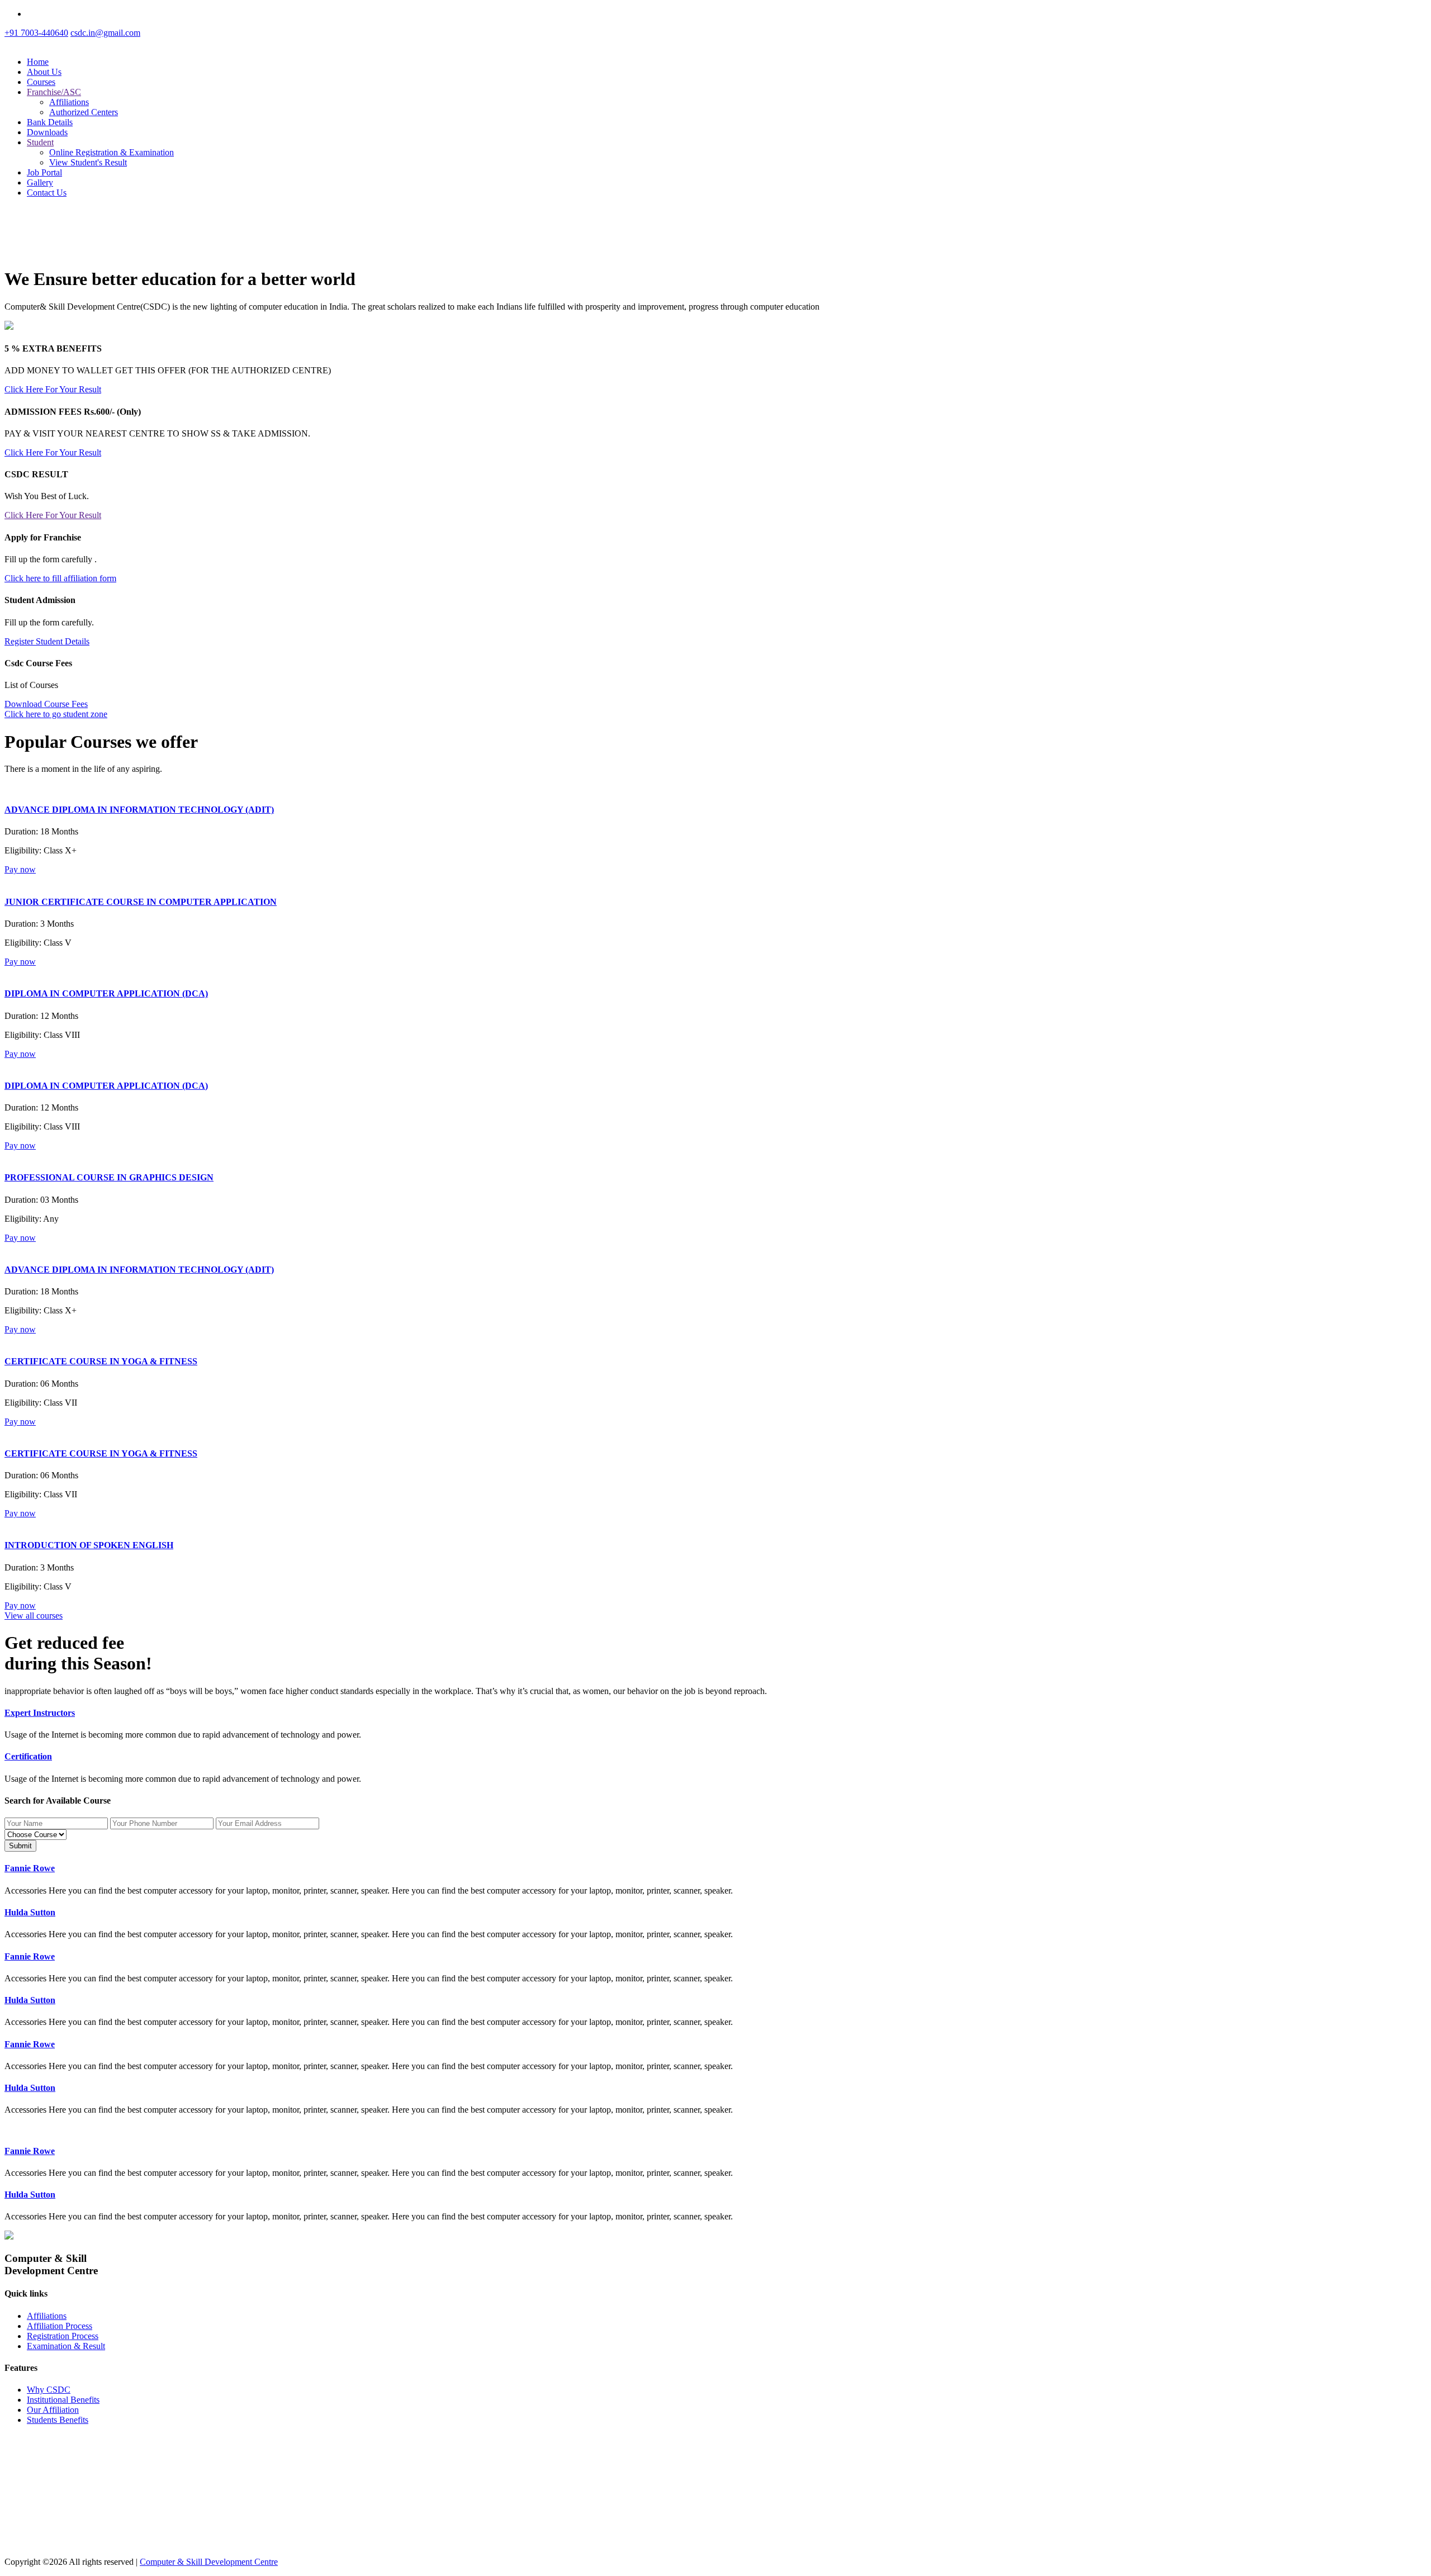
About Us (44, 72)
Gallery (40, 182)
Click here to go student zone (56, 714)
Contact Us (47, 193)
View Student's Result (88, 162)
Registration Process (63, 2336)
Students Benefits (58, 2420)
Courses (41, 82)
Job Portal (44, 172)
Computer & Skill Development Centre (209, 2562)
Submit (20, 1846)
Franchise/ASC (54, 92)
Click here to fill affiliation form (60, 578)
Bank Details (50, 122)
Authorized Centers (84, 112)
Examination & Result (66, 2346)
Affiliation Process (60, 2326)
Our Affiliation (53, 2410)
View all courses (34, 1616)
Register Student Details (47, 641)
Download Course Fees (46, 704)
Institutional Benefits (63, 2400)
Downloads (47, 132)
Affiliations (69, 102)
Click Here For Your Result (53, 389)
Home (38, 62)
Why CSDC (49, 2390)
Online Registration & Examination (112, 152)
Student (40, 142)
